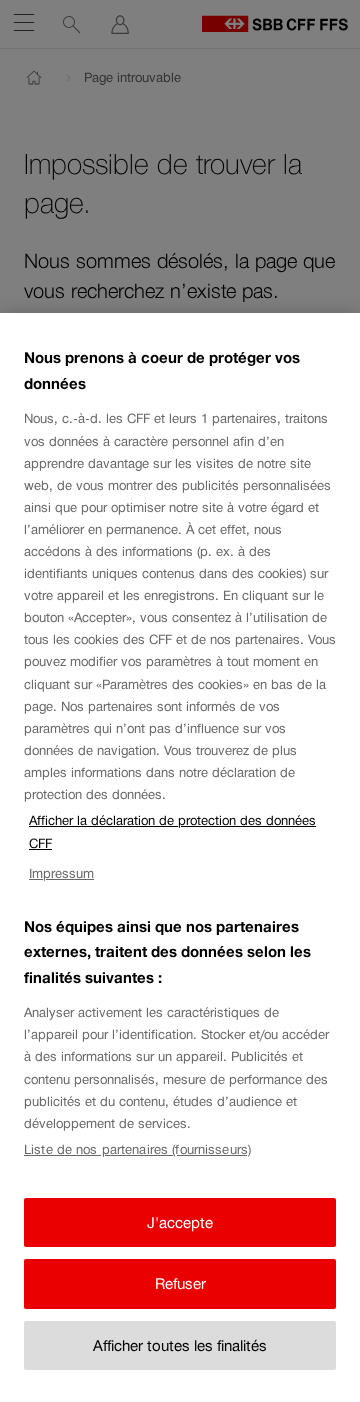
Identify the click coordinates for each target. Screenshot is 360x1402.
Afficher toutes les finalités (180, 1345)
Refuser (180, 1283)
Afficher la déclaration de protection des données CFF (172, 831)
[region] (180, 857)
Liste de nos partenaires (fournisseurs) (137, 1149)
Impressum (61, 873)
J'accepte (180, 1222)
